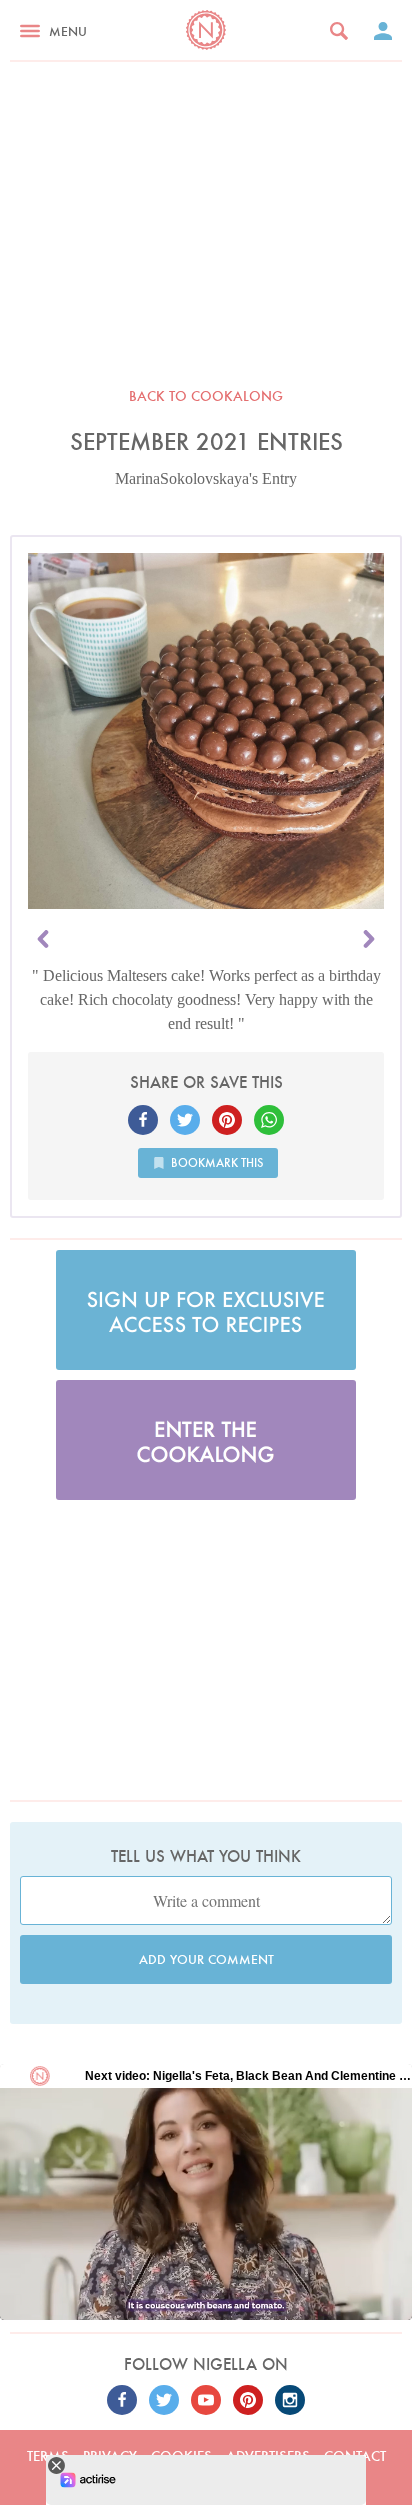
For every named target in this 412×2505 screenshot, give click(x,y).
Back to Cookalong (206, 396)
